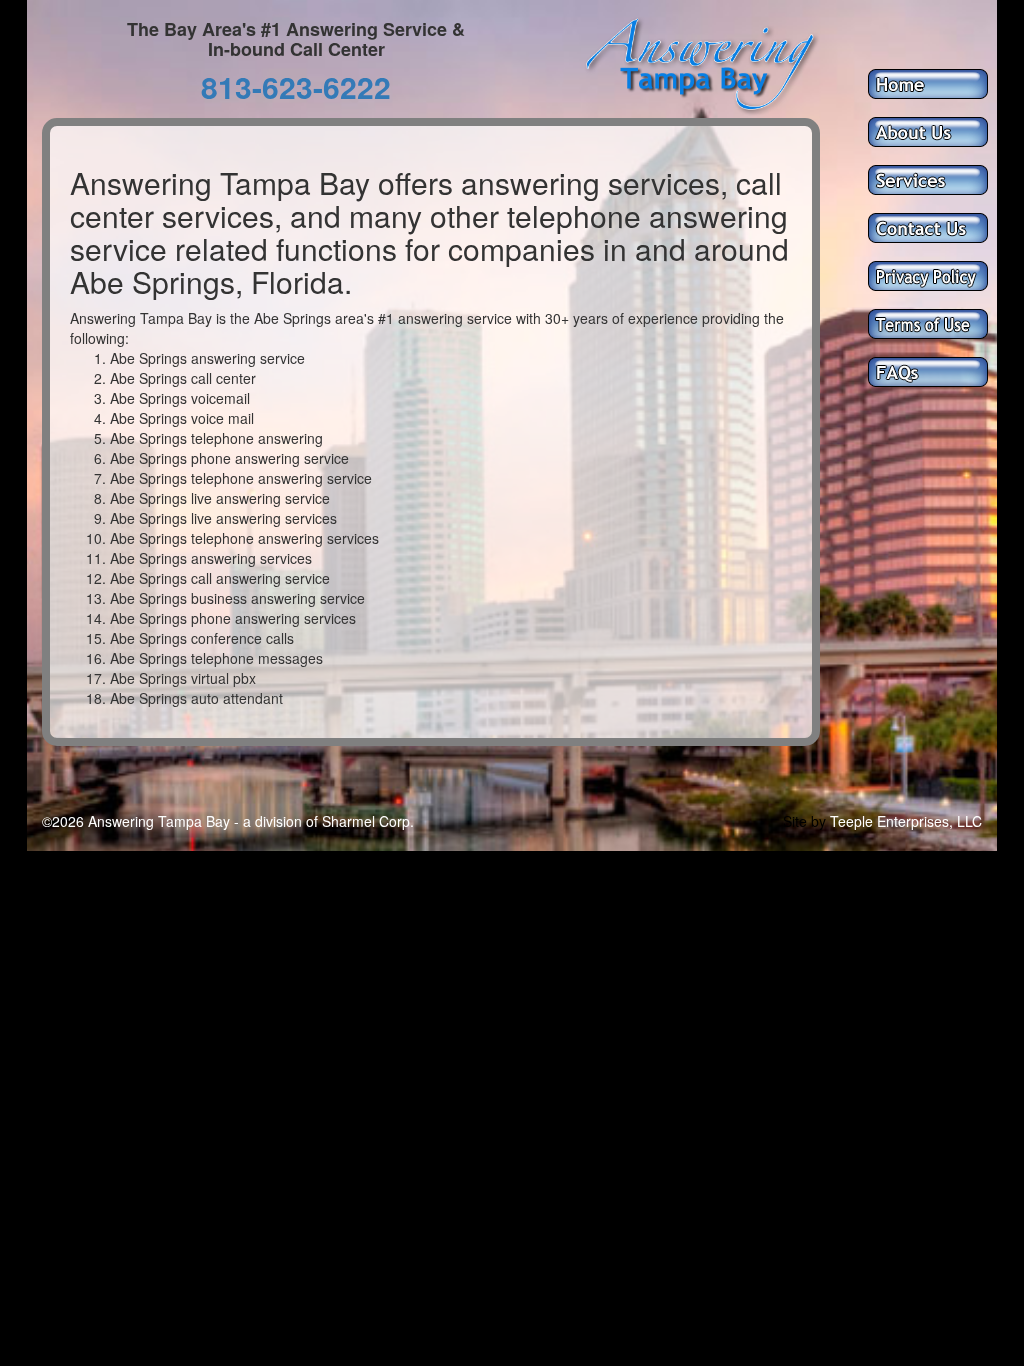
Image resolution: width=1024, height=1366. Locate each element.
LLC (969, 821)
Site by (804, 821)
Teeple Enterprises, (891, 821)
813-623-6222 (296, 86)
